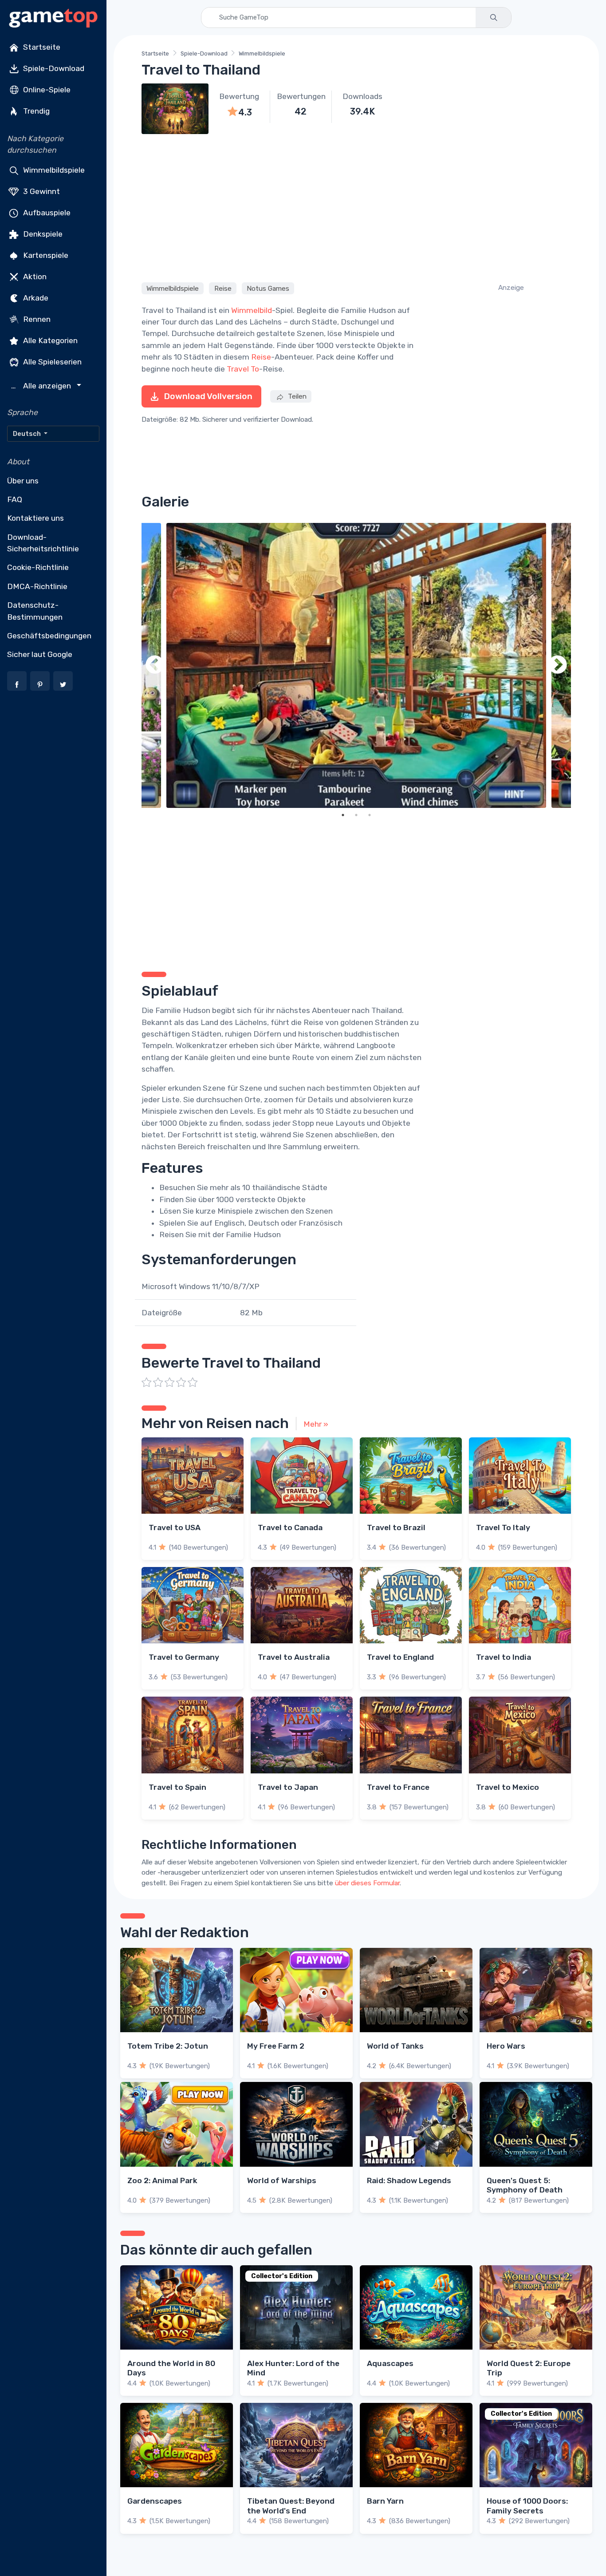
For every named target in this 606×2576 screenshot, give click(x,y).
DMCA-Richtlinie (37, 586)
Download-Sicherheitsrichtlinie (43, 543)
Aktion (34, 276)
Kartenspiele (45, 255)
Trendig (35, 111)
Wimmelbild (252, 310)
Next (558, 665)
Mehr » (316, 1424)
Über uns (23, 481)
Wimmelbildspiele (53, 170)
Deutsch (28, 434)
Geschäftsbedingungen (49, 636)
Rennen (36, 319)
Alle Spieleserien (51, 361)
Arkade (35, 297)
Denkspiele (42, 233)
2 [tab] (356, 815)
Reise (223, 289)
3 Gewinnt (41, 191)
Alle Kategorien (49, 340)
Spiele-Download (53, 68)
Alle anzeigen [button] (42, 386)
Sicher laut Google (40, 654)
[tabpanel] (356, 665)
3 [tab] (370, 815)
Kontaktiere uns (35, 518)
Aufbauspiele (46, 212)
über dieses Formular (367, 1883)
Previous (155, 665)
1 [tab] (343, 815)
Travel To (243, 369)
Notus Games (268, 289)
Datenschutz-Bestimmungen (35, 611)
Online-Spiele (46, 90)
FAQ (15, 499)
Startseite (41, 47)
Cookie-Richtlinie (38, 567)
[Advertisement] (356, 207)
